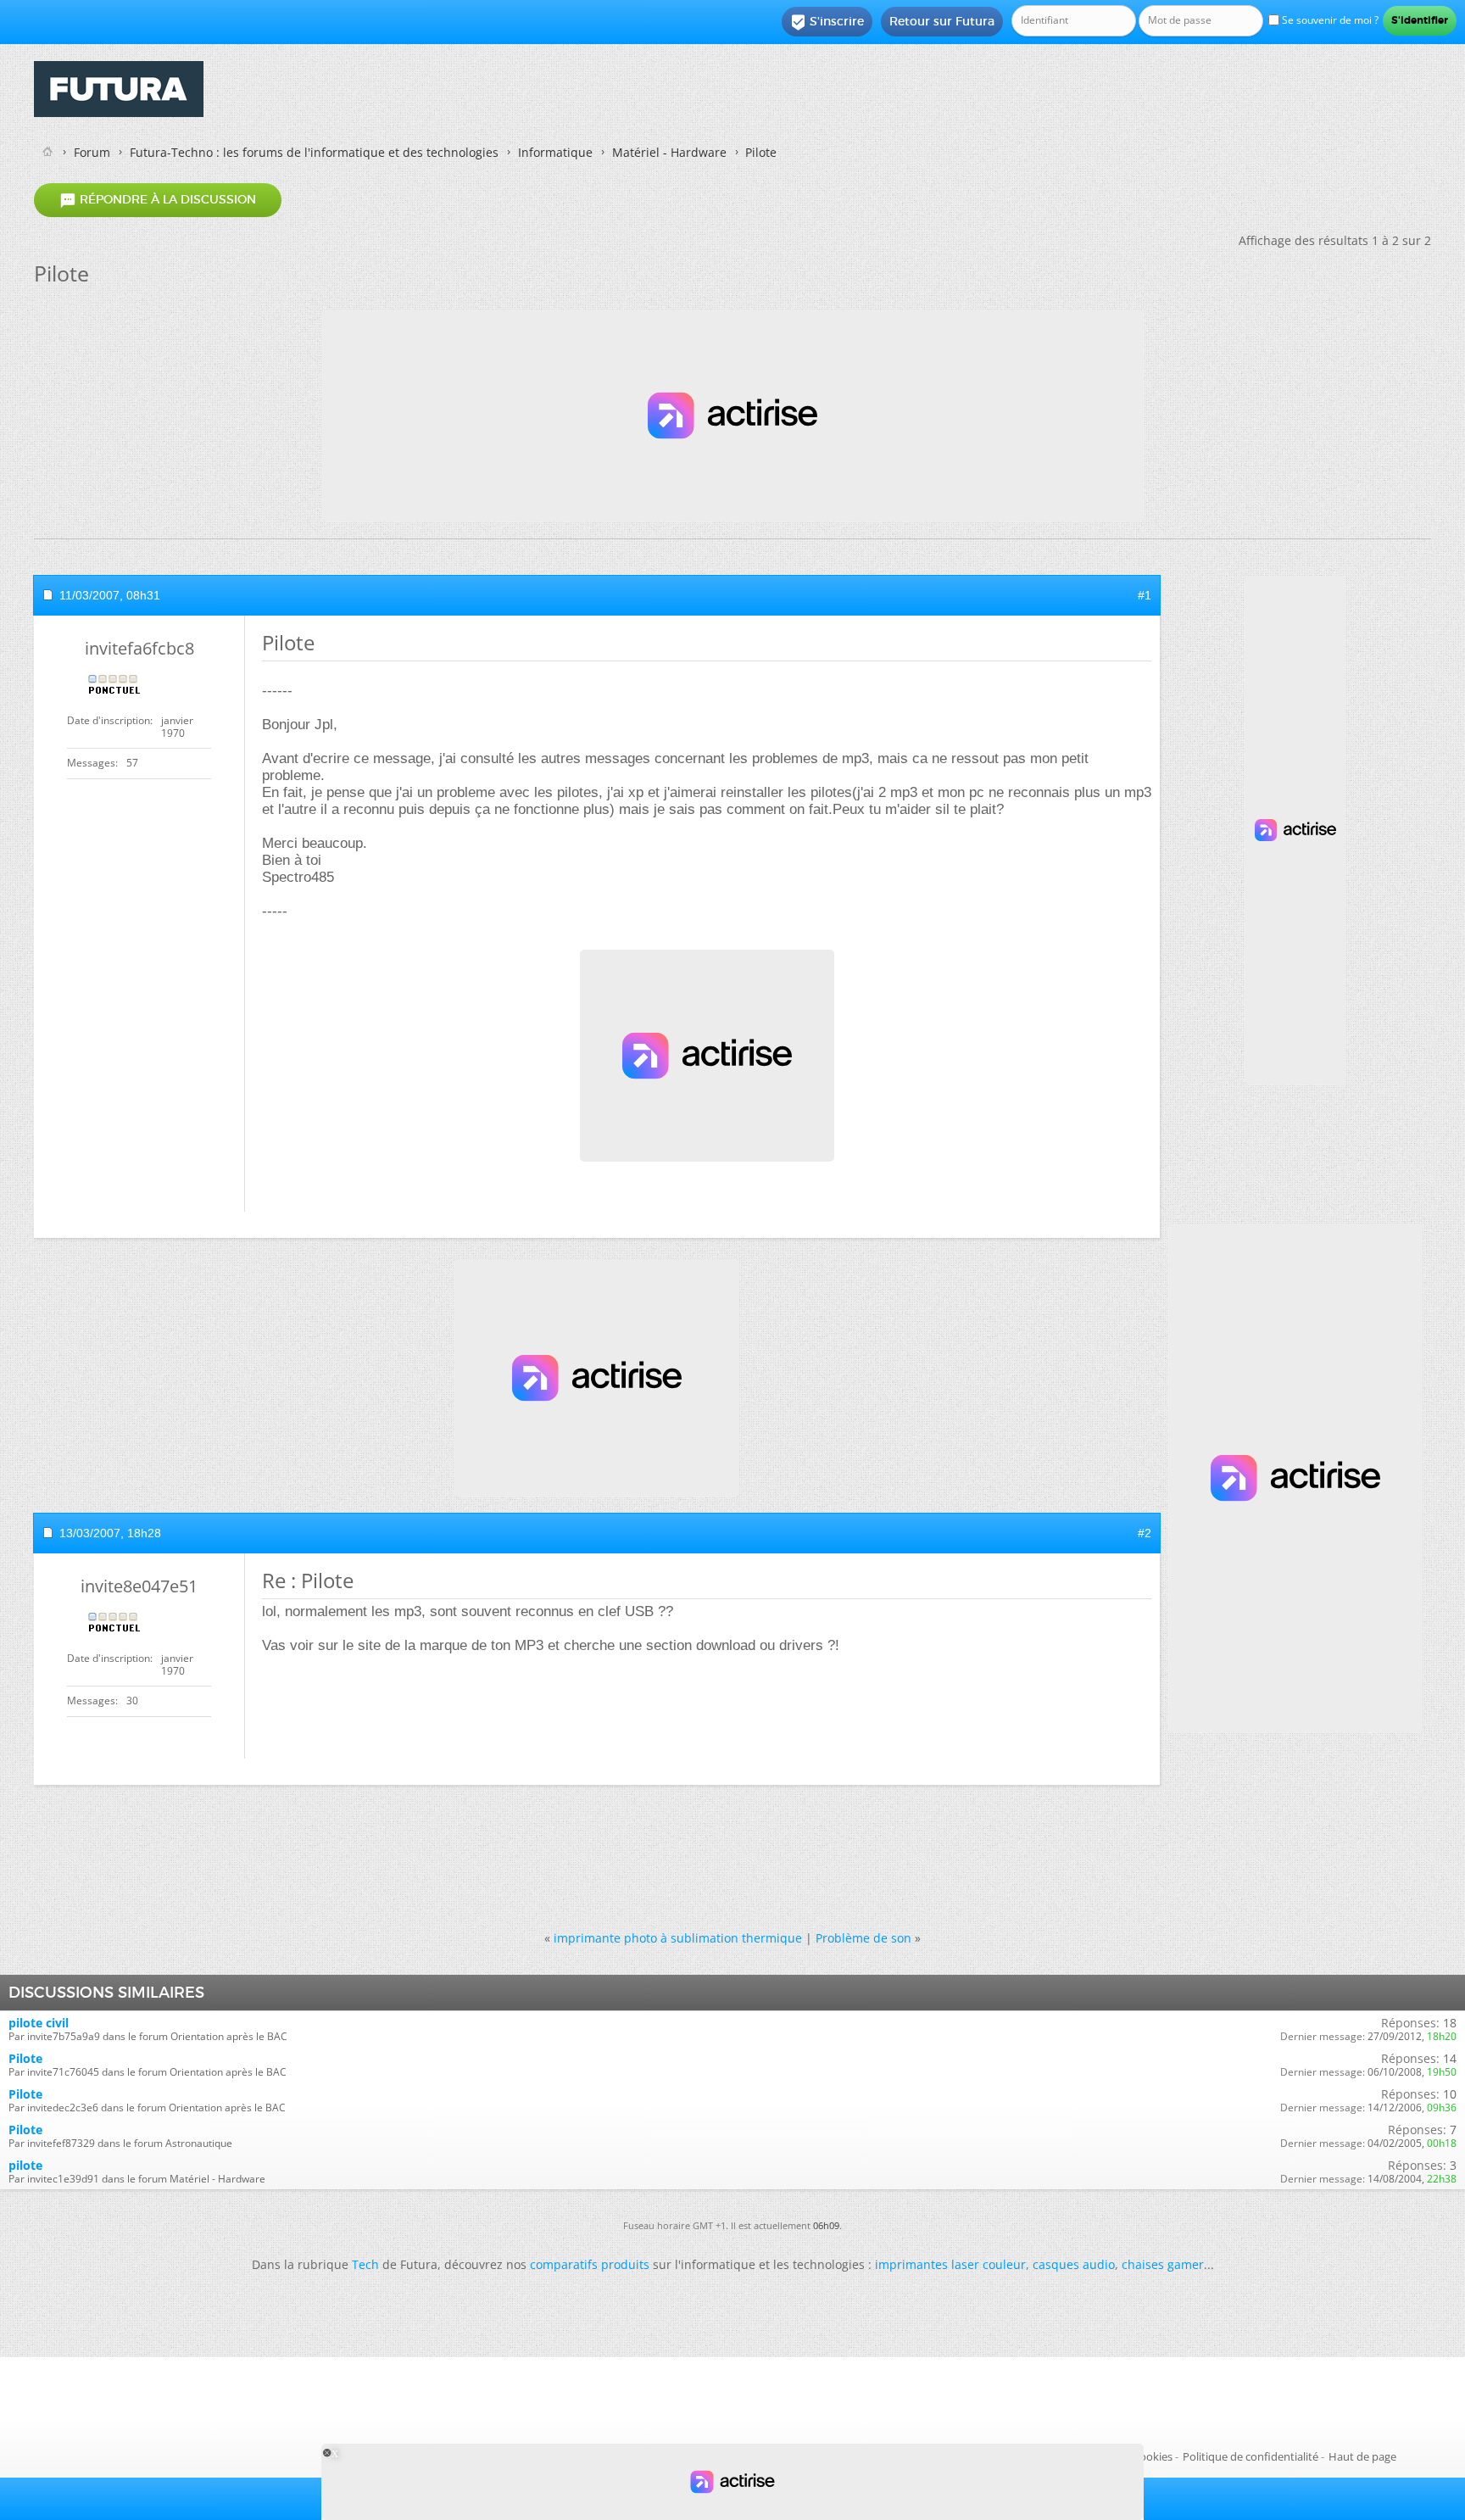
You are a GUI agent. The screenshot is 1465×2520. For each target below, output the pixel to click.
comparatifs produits (590, 2264)
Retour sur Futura (942, 21)
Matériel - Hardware (669, 152)
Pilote (25, 2058)
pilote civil (39, 2023)
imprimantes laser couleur (950, 2264)
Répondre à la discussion (158, 200)
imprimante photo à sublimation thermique (678, 1938)
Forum (92, 152)
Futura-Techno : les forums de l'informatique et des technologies (314, 152)
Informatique (555, 152)
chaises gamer (1163, 2264)
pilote (25, 2165)
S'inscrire (827, 22)
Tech (365, 2264)
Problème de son (863, 1938)
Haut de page (1362, 2456)
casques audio (1074, 2264)
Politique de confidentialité (1251, 2456)
